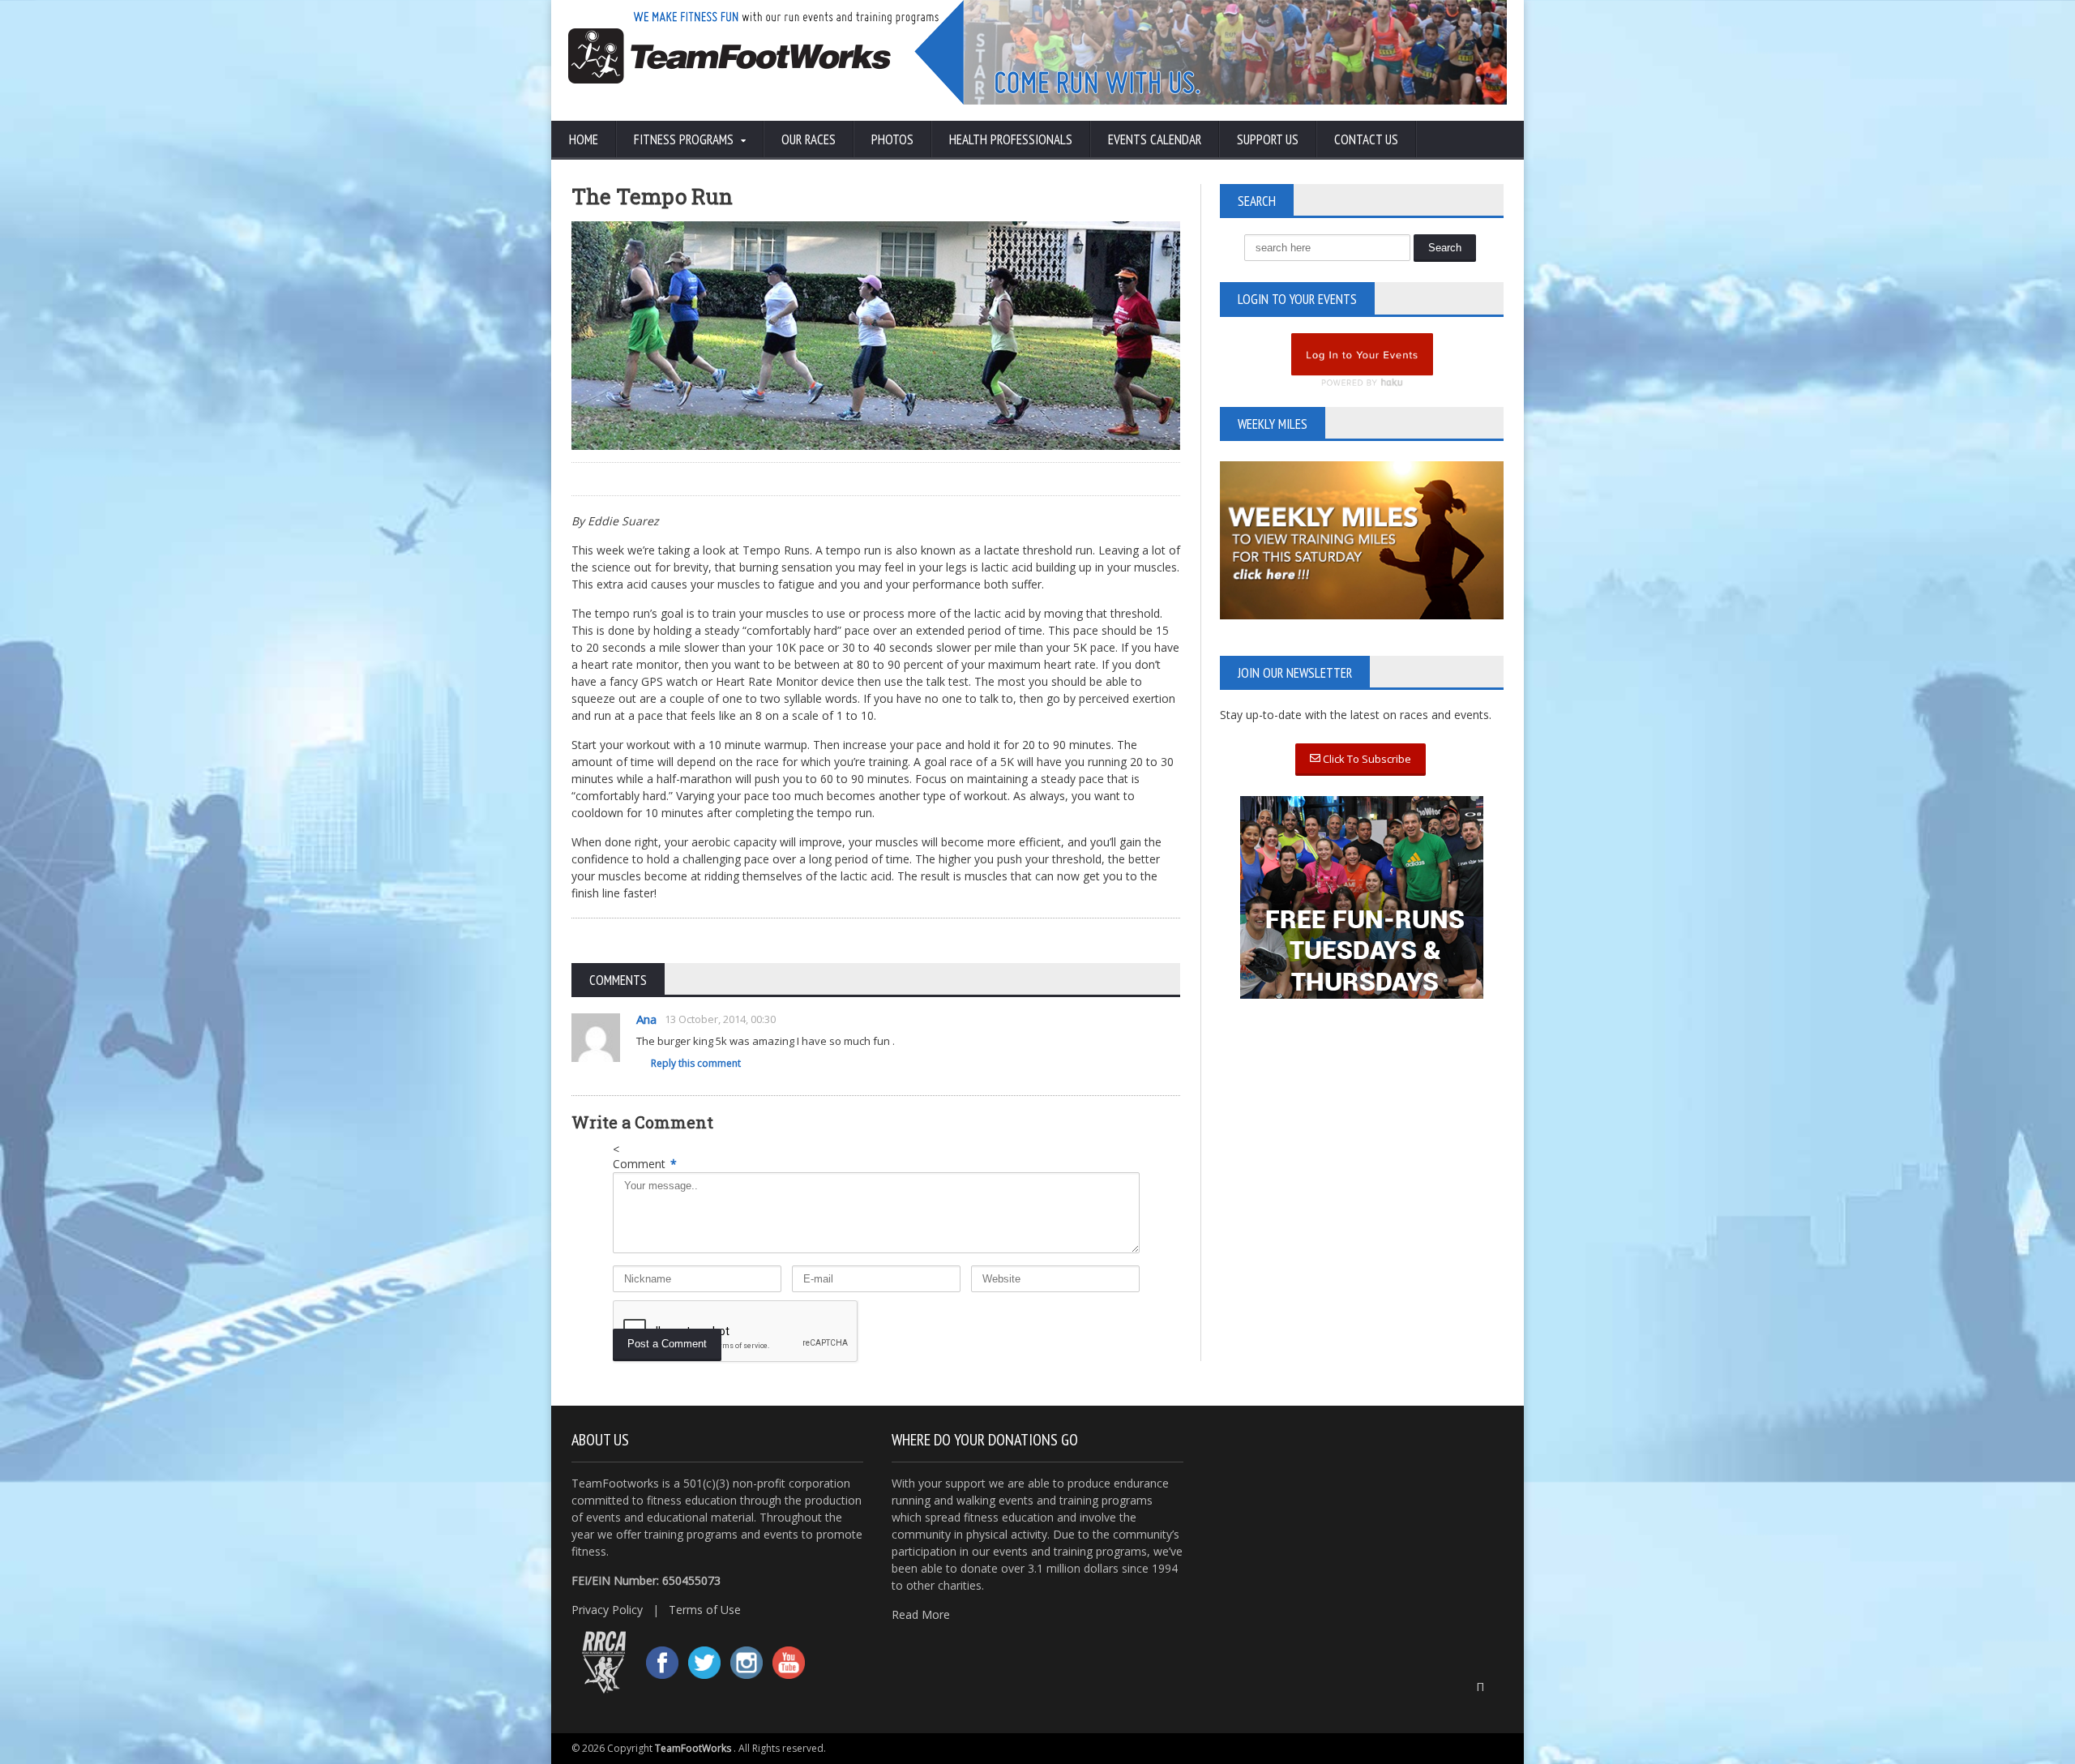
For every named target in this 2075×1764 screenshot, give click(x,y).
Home (584, 139)
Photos (892, 139)
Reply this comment (696, 1063)
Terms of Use (705, 1610)
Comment (645, 1164)
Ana (646, 1019)
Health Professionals (1011, 139)
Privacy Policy (607, 1610)
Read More (921, 1614)
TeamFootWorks (693, 1748)
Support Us (1268, 139)
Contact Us (1366, 139)
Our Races (809, 139)
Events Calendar (1155, 139)
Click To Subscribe (1366, 759)
